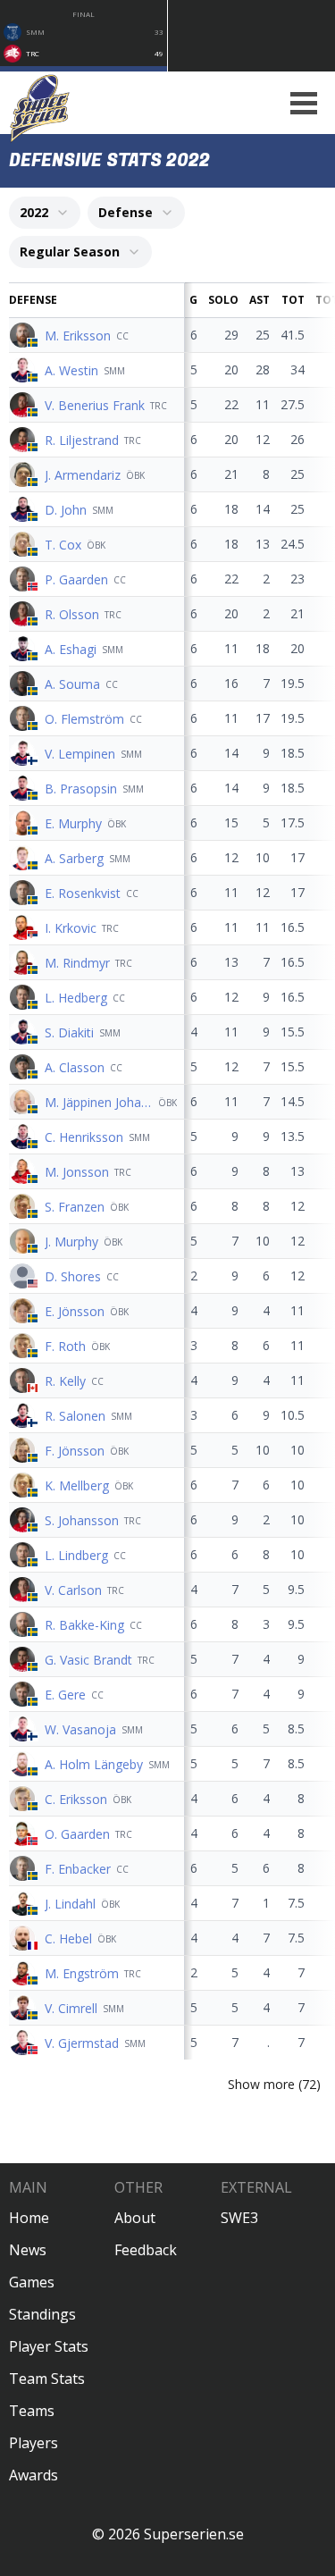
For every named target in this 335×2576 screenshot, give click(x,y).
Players (33, 2443)
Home (29, 2218)
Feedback (146, 2250)
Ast (260, 300)
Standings (42, 2314)
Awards (33, 2475)
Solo (223, 300)
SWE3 (239, 2218)
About (135, 2218)
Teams (32, 2411)
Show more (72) (274, 2084)
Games (32, 2282)
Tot (293, 300)
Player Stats (49, 2346)
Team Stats (47, 2379)
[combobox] (45, 213)
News (28, 2250)
